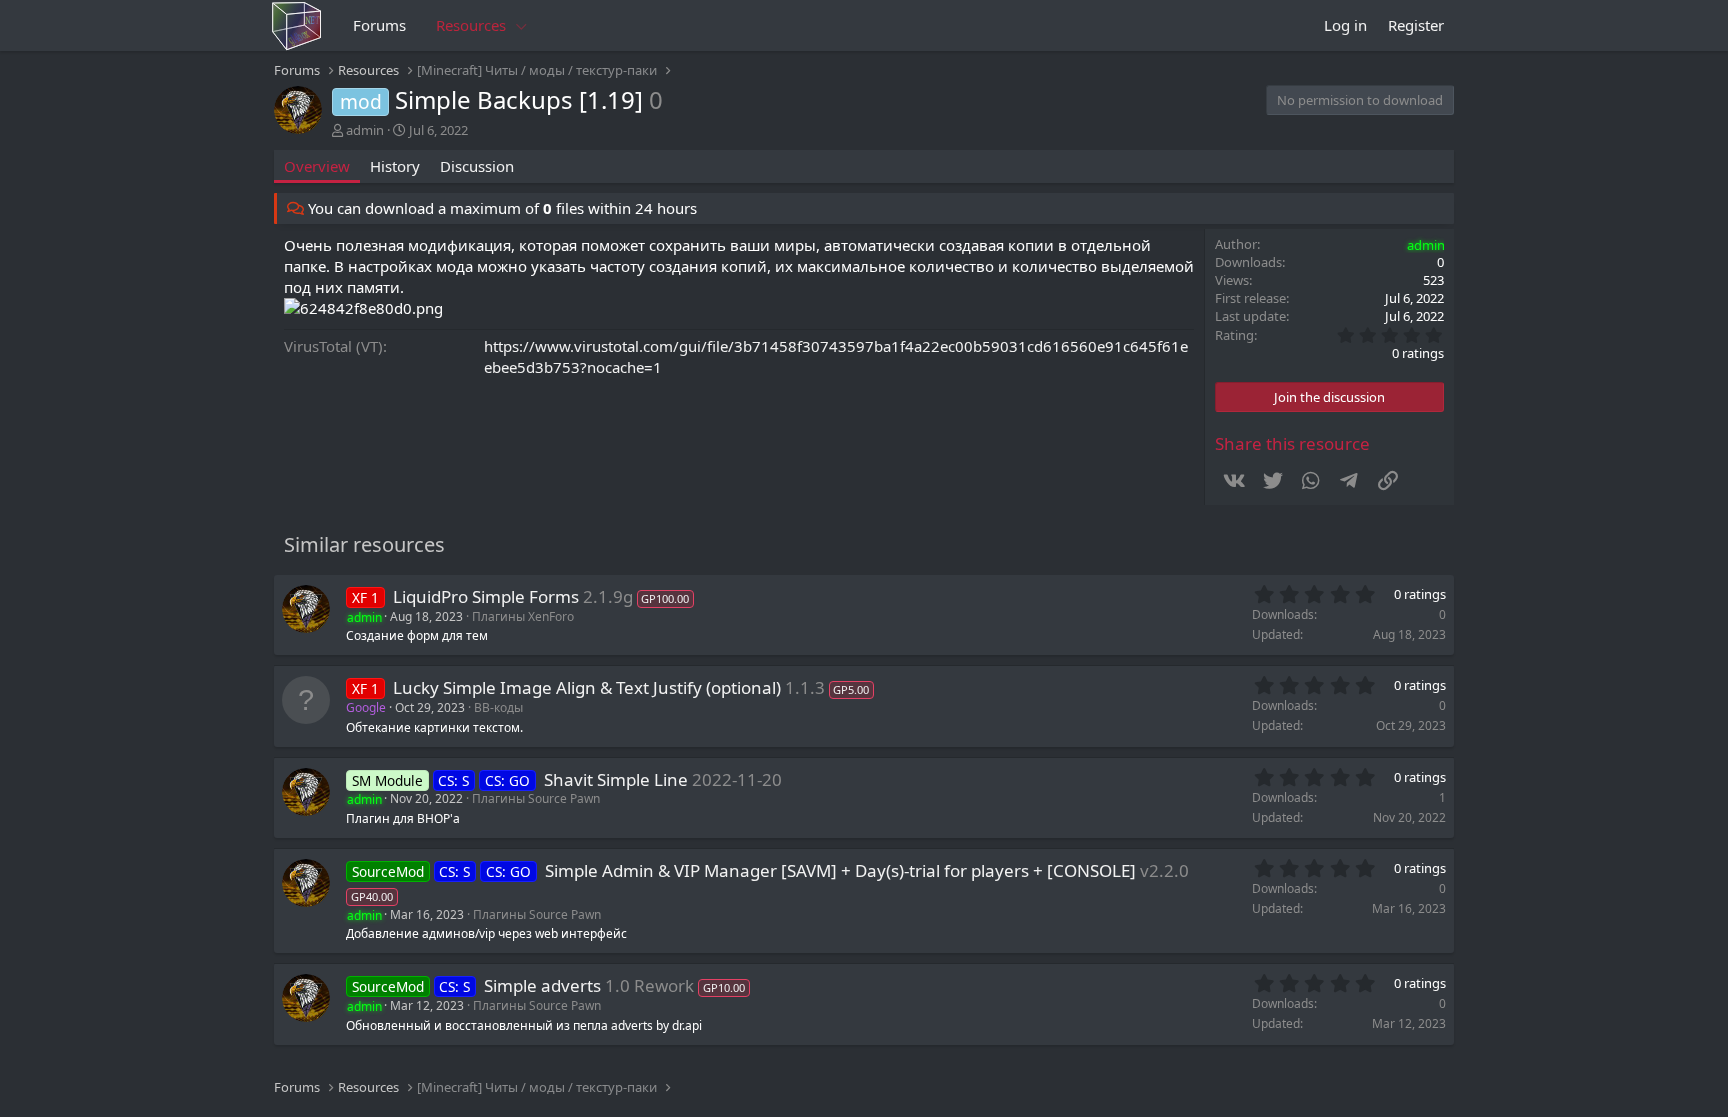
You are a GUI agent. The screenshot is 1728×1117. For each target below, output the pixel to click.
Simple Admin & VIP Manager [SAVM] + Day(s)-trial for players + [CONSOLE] (840, 870)
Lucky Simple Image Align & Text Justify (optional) (587, 687)
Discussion (477, 166)
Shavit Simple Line (616, 779)
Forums (379, 25)
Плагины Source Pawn (536, 798)
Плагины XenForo (523, 616)
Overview (317, 166)
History (395, 166)
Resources (471, 25)
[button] (522, 25)
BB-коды (498, 707)
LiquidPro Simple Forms (486, 596)
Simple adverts (542, 985)
